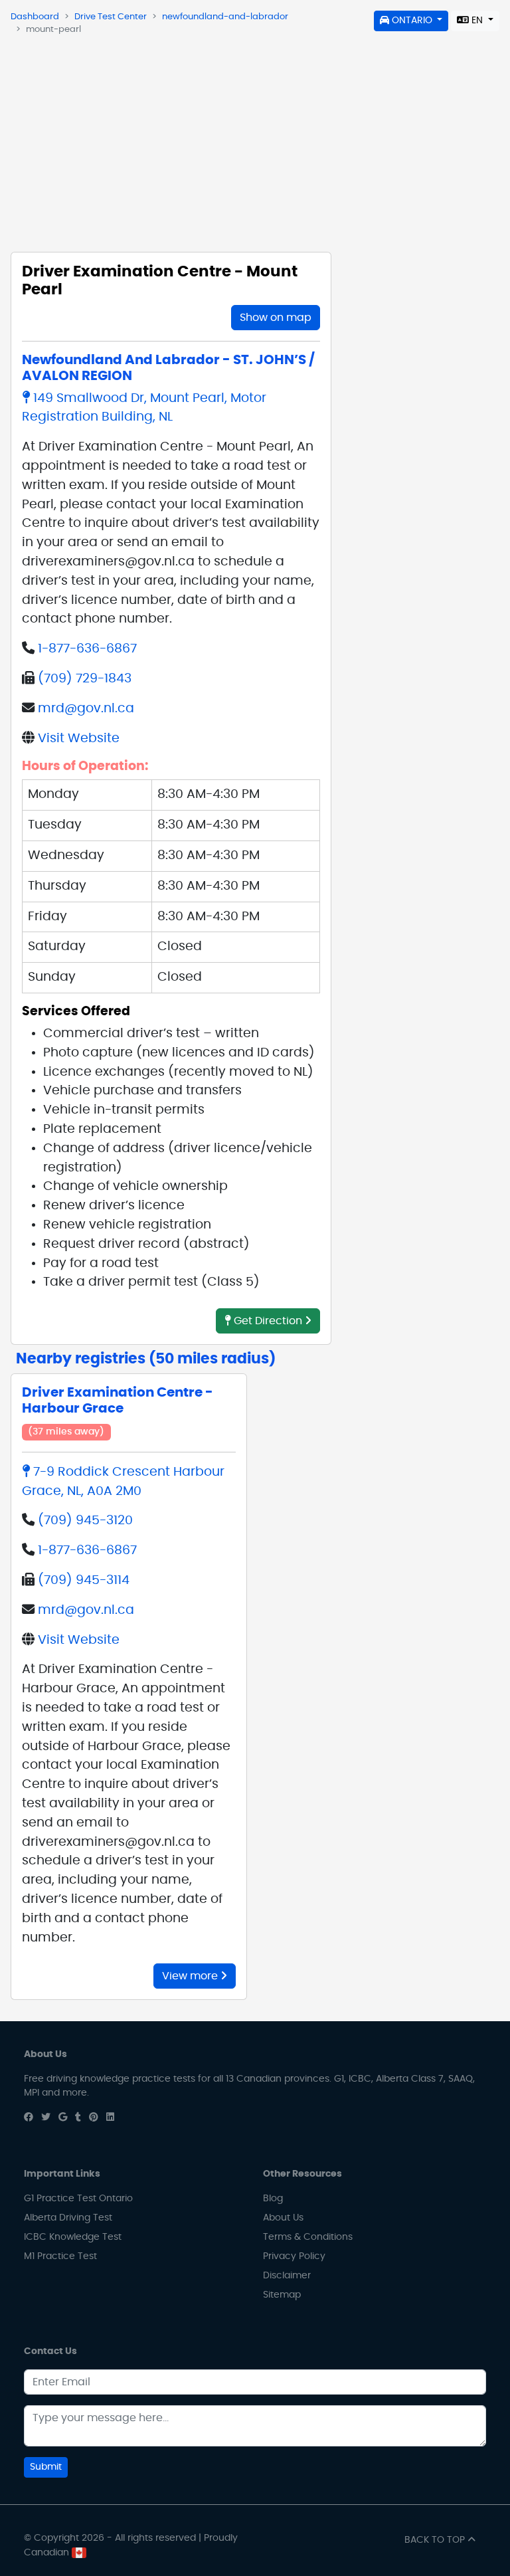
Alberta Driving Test (68, 2218)
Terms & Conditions (308, 2237)
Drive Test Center (111, 17)
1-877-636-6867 (87, 649)
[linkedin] (110, 2118)
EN (477, 21)
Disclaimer (287, 2276)
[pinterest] (94, 2118)
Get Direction (268, 1321)
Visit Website (79, 739)
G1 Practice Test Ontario (78, 2199)
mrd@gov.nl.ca (86, 709)
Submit (46, 2467)
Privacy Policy (294, 2256)
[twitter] (46, 2118)
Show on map (276, 318)
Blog (273, 2199)
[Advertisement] (255, 140)
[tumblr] (78, 2118)
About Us (283, 2218)
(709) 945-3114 (84, 1580)
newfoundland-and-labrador (225, 17)
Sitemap (282, 2295)
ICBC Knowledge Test (73, 2237)
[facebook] (29, 2118)
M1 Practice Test (60, 2256)
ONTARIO (412, 21)
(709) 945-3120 (85, 1521)
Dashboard (35, 17)
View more (191, 1976)
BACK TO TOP (436, 2540)
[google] (63, 2118)
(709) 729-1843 (85, 679)
